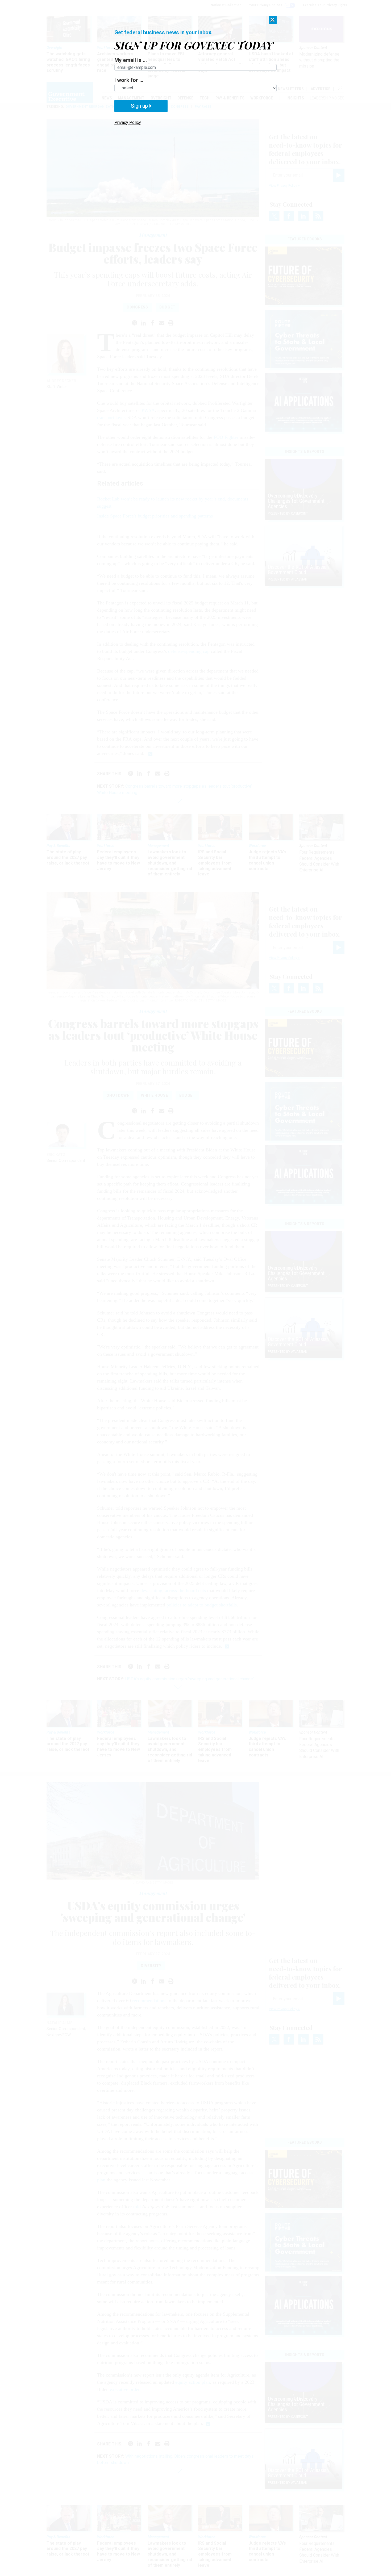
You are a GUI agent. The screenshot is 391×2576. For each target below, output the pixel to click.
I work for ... (129, 80)
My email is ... (131, 60)
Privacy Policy (128, 122)
